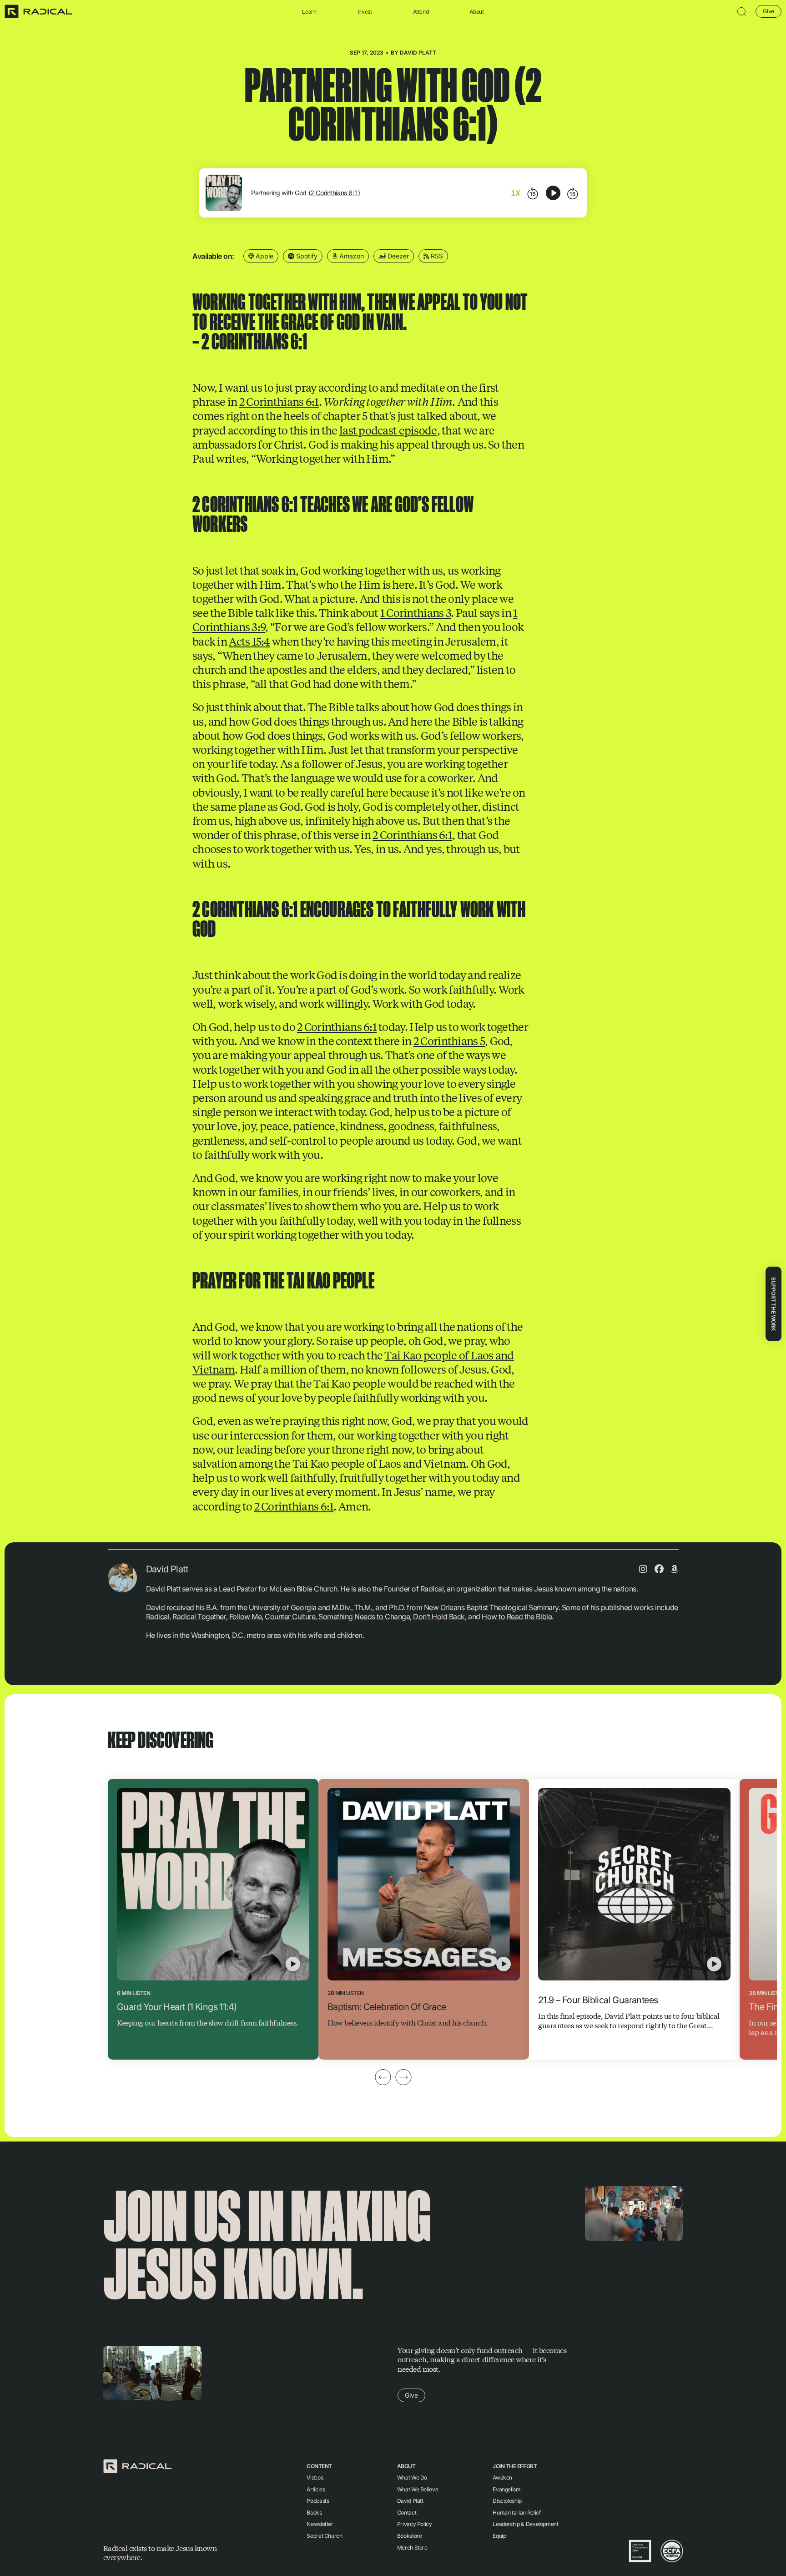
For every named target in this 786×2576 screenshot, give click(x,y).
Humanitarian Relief (516, 2513)
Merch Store (412, 2548)
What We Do (412, 2478)
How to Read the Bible (517, 1616)
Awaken (502, 2478)
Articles (316, 2489)
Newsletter (320, 2524)
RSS (436, 256)
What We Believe (418, 2489)
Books (314, 2513)
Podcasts (318, 2501)
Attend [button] (421, 12)
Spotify (306, 256)
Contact (407, 2513)
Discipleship (507, 2501)
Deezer (397, 256)
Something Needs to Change (364, 1616)
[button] (742, 12)
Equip (499, 2536)
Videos (315, 2478)
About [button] (476, 12)
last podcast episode (388, 430)
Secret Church (324, 2536)
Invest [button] (365, 12)
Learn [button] (309, 12)
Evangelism (506, 2489)
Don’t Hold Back (439, 1616)
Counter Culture (290, 1616)
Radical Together (199, 1616)
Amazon (351, 256)
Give (768, 11)
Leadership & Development (525, 2524)
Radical (158, 1616)
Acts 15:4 (249, 641)
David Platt (418, 53)
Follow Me (246, 1616)
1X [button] (516, 193)
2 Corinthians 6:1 (334, 193)
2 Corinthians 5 (449, 1041)
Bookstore (410, 2536)
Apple (264, 256)
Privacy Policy (415, 2524)
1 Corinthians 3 (416, 612)
